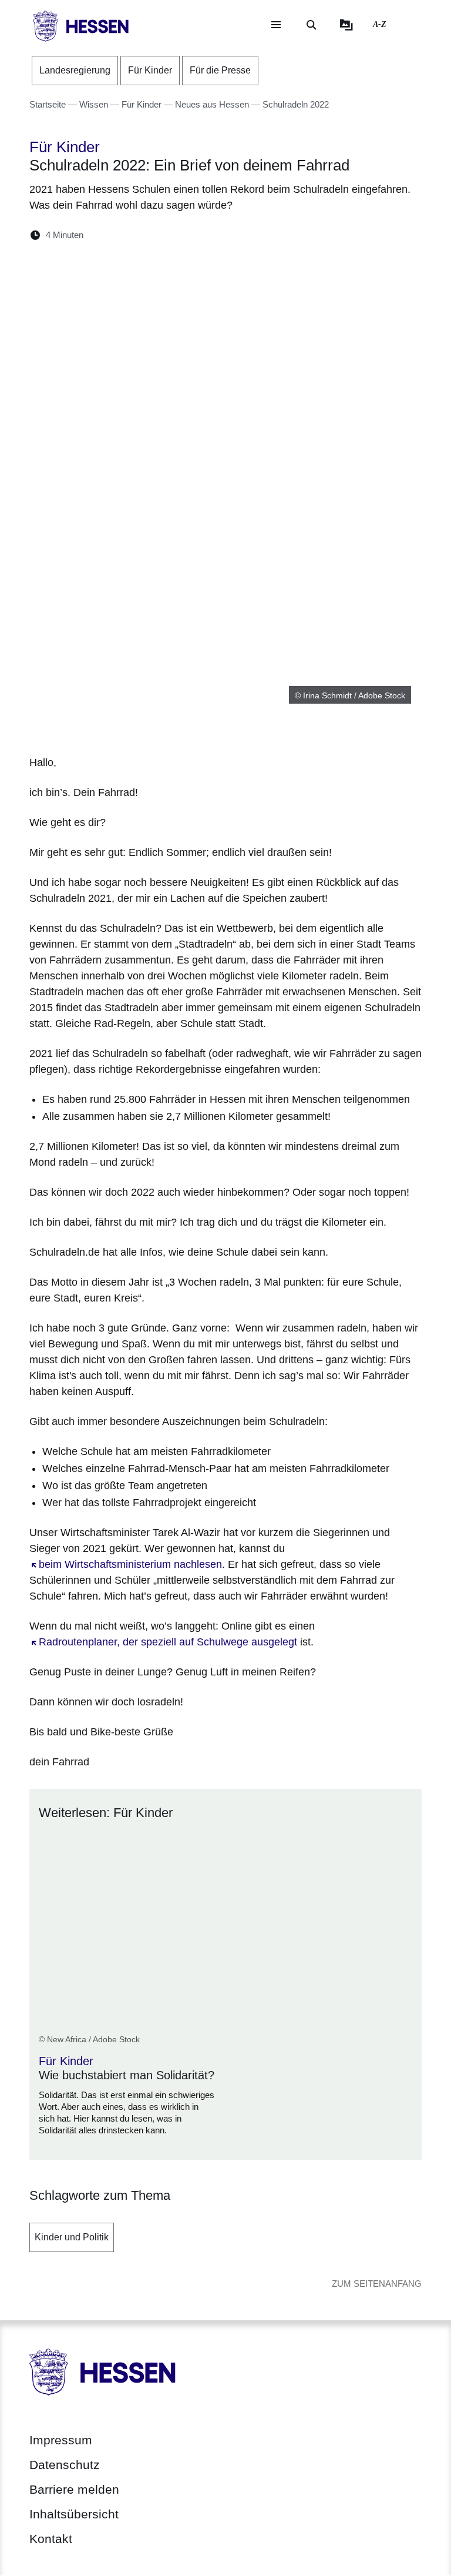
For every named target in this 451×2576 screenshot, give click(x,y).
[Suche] (311, 25)
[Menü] (276, 25)
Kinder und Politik (72, 2237)
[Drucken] (193, 235)
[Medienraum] (346, 25)
